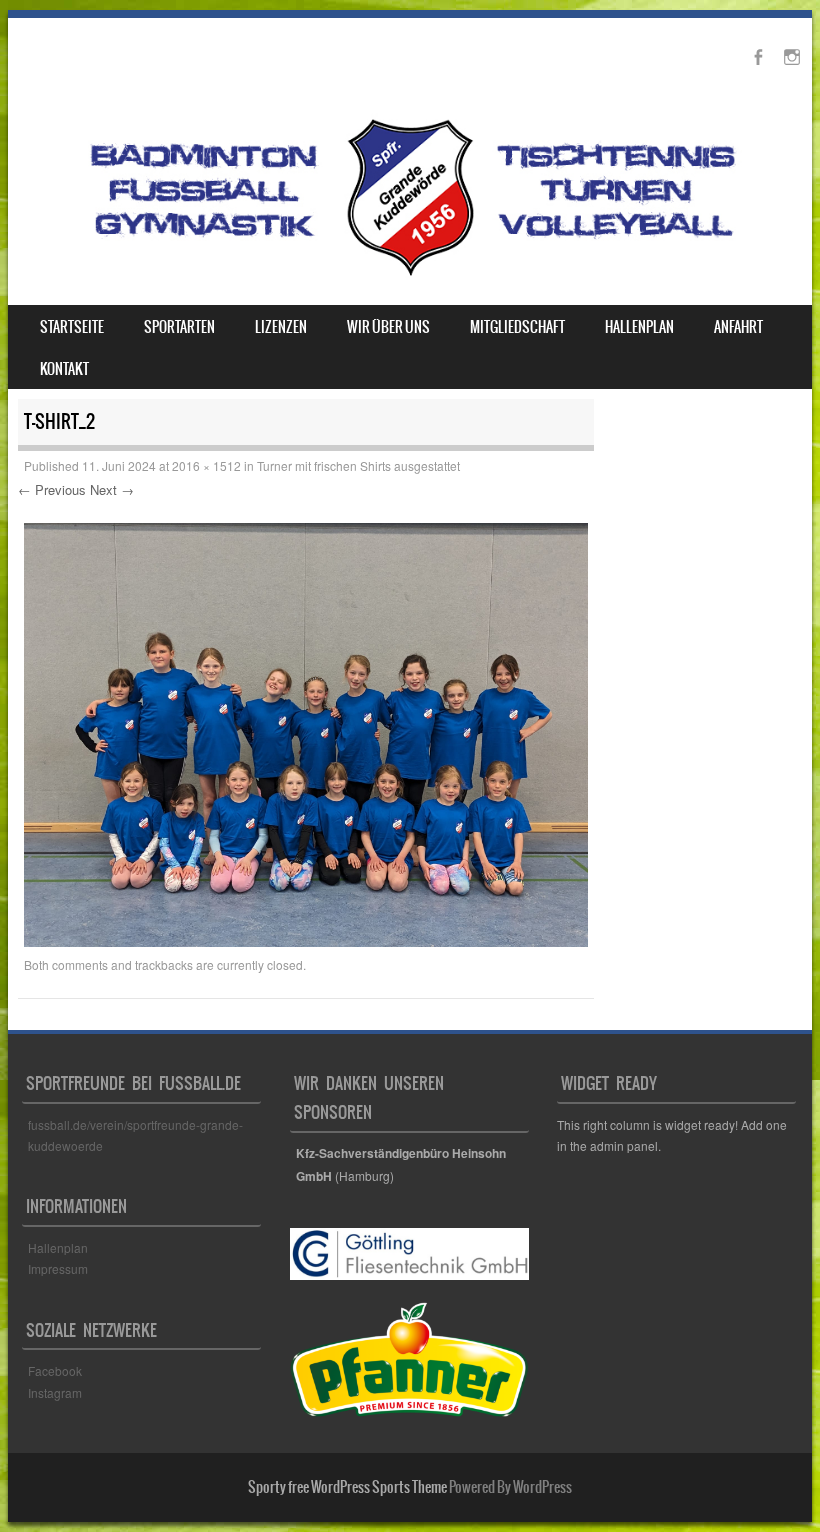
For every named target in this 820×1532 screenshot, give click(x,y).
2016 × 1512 (206, 465)
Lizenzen (281, 327)
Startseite (72, 327)
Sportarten (179, 327)
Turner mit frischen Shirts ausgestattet (358, 465)
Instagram (55, 1392)
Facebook (56, 1370)
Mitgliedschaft (517, 327)
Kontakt (64, 369)
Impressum (58, 1268)
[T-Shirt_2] (306, 941)
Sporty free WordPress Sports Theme (347, 1487)
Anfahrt (738, 327)
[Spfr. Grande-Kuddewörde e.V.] (410, 275)
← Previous (52, 489)
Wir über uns (388, 327)
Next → (112, 489)
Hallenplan (639, 327)
